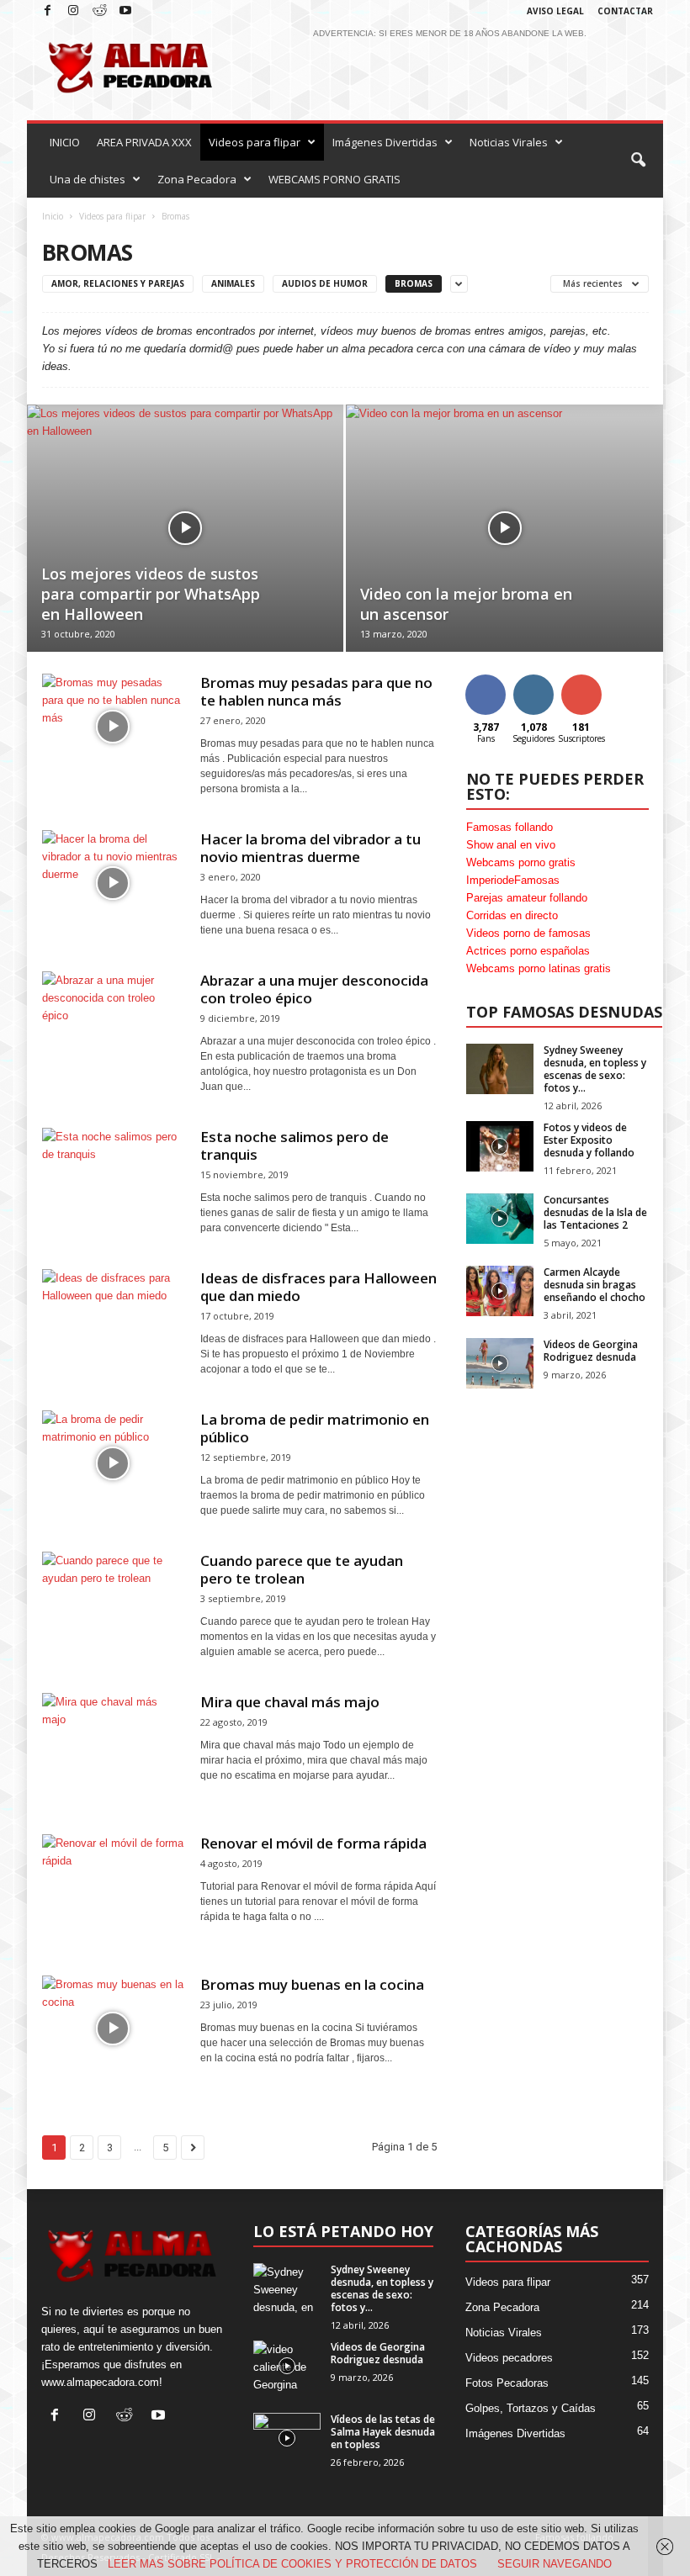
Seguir (534, 681)
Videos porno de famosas (528, 933)
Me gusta (486, 687)
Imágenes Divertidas (385, 142)
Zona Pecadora (197, 179)
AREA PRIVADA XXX (144, 142)
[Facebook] (47, 11)
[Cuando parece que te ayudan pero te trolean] (113, 1605)
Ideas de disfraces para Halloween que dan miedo (318, 1287)
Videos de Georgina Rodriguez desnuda (591, 1351)
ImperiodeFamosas (513, 880)
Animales (233, 283)
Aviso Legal (555, 11)
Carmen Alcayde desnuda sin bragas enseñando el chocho (594, 1285)
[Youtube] (125, 11)
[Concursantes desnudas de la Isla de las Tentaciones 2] (500, 1219)
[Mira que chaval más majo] (113, 1746)
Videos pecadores (509, 2358)
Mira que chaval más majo (290, 1702)
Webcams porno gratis (521, 862)
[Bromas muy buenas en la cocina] (113, 2029)
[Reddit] (99, 11)
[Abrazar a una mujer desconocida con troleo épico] (113, 1024)
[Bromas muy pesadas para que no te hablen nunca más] (113, 727)
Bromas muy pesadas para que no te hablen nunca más (316, 691)
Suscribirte (581, 687)
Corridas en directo (512, 915)
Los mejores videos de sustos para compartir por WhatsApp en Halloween (151, 594)
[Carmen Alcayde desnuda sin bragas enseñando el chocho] (500, 1291)
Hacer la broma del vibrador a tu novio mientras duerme (310, 848)
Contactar (625, 11)
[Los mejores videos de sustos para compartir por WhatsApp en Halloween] (185, 528)
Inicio (53, 216)
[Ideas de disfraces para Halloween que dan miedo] (113, 1322)
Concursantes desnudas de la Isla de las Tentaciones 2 (595, 1212)
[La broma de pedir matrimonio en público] (113, 1463)
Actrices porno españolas (528, 951)
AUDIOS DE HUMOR (325, 283)
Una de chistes (88, 179)
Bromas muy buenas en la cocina (312, 1984)
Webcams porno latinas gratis (539, 968)
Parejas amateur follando (527, 898)
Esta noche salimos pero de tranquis (295, 1145)
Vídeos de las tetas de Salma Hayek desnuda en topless (383, 2432)
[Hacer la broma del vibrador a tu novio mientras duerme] (113, 883)
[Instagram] (73, 11)
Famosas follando (510, 827)
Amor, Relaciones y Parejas (118, 283)
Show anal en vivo (511, 845)
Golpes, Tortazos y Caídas (531, 2408)
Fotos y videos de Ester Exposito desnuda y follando (589, 1140)
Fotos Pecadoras (507, 2383)
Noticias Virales (509, 142)
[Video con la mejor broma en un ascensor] (504, 529)
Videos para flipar (255, 142)
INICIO (65, 142)
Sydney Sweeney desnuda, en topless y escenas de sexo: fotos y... (595, 1069)
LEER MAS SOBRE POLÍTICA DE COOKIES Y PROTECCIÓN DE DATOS (292, 2564)
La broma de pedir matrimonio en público (315, 1428)
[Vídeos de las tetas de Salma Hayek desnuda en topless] (287, 2438)
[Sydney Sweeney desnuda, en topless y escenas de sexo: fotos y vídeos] (500, 1069)
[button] (638, 161)
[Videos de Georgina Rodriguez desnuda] (500, 1363)
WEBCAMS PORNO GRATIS (334, 179)
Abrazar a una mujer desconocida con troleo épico (314, 989)
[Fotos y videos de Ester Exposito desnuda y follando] (500, 1146)
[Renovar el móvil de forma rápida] (113, 1887)
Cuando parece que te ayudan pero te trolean (302, 1569)
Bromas (414, 283)
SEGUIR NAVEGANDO (555, 2564)
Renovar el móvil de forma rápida (313, 1843)
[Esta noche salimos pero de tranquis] (113, 1181)
